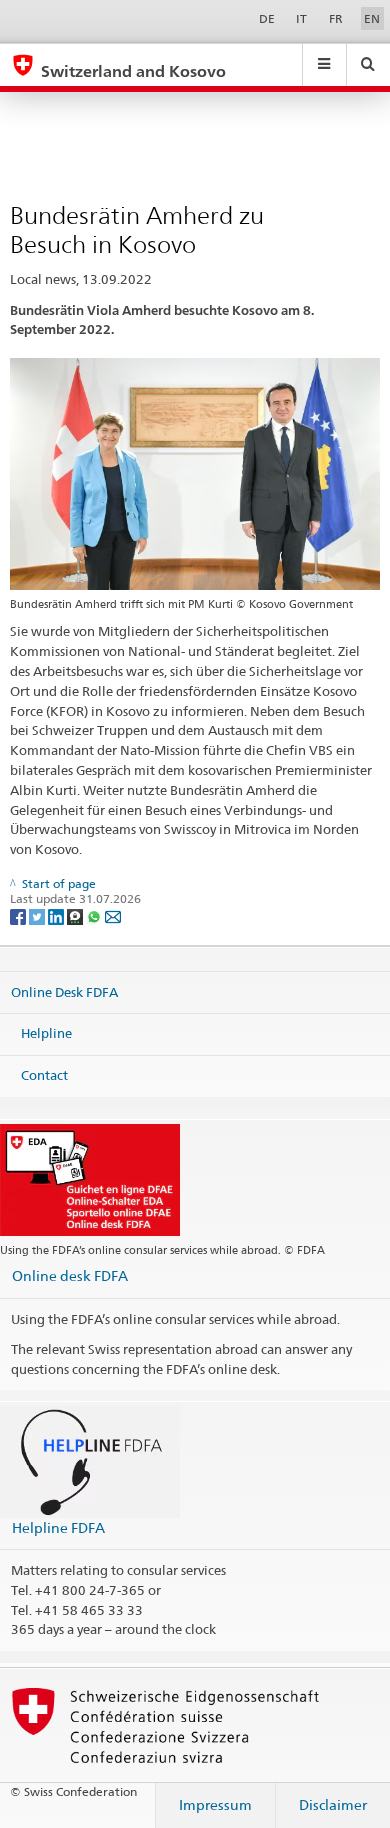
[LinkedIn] (57, 915)
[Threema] (76, 915)
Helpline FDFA (58, 1527)
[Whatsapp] (95, 915)
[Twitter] (38, 915)
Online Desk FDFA (64, 992)
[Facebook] (19, 915)
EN (372, 18)
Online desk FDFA (70, 1275)
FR (336, 18)
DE (267, 18)
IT (301, 18)
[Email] (113, 915)
